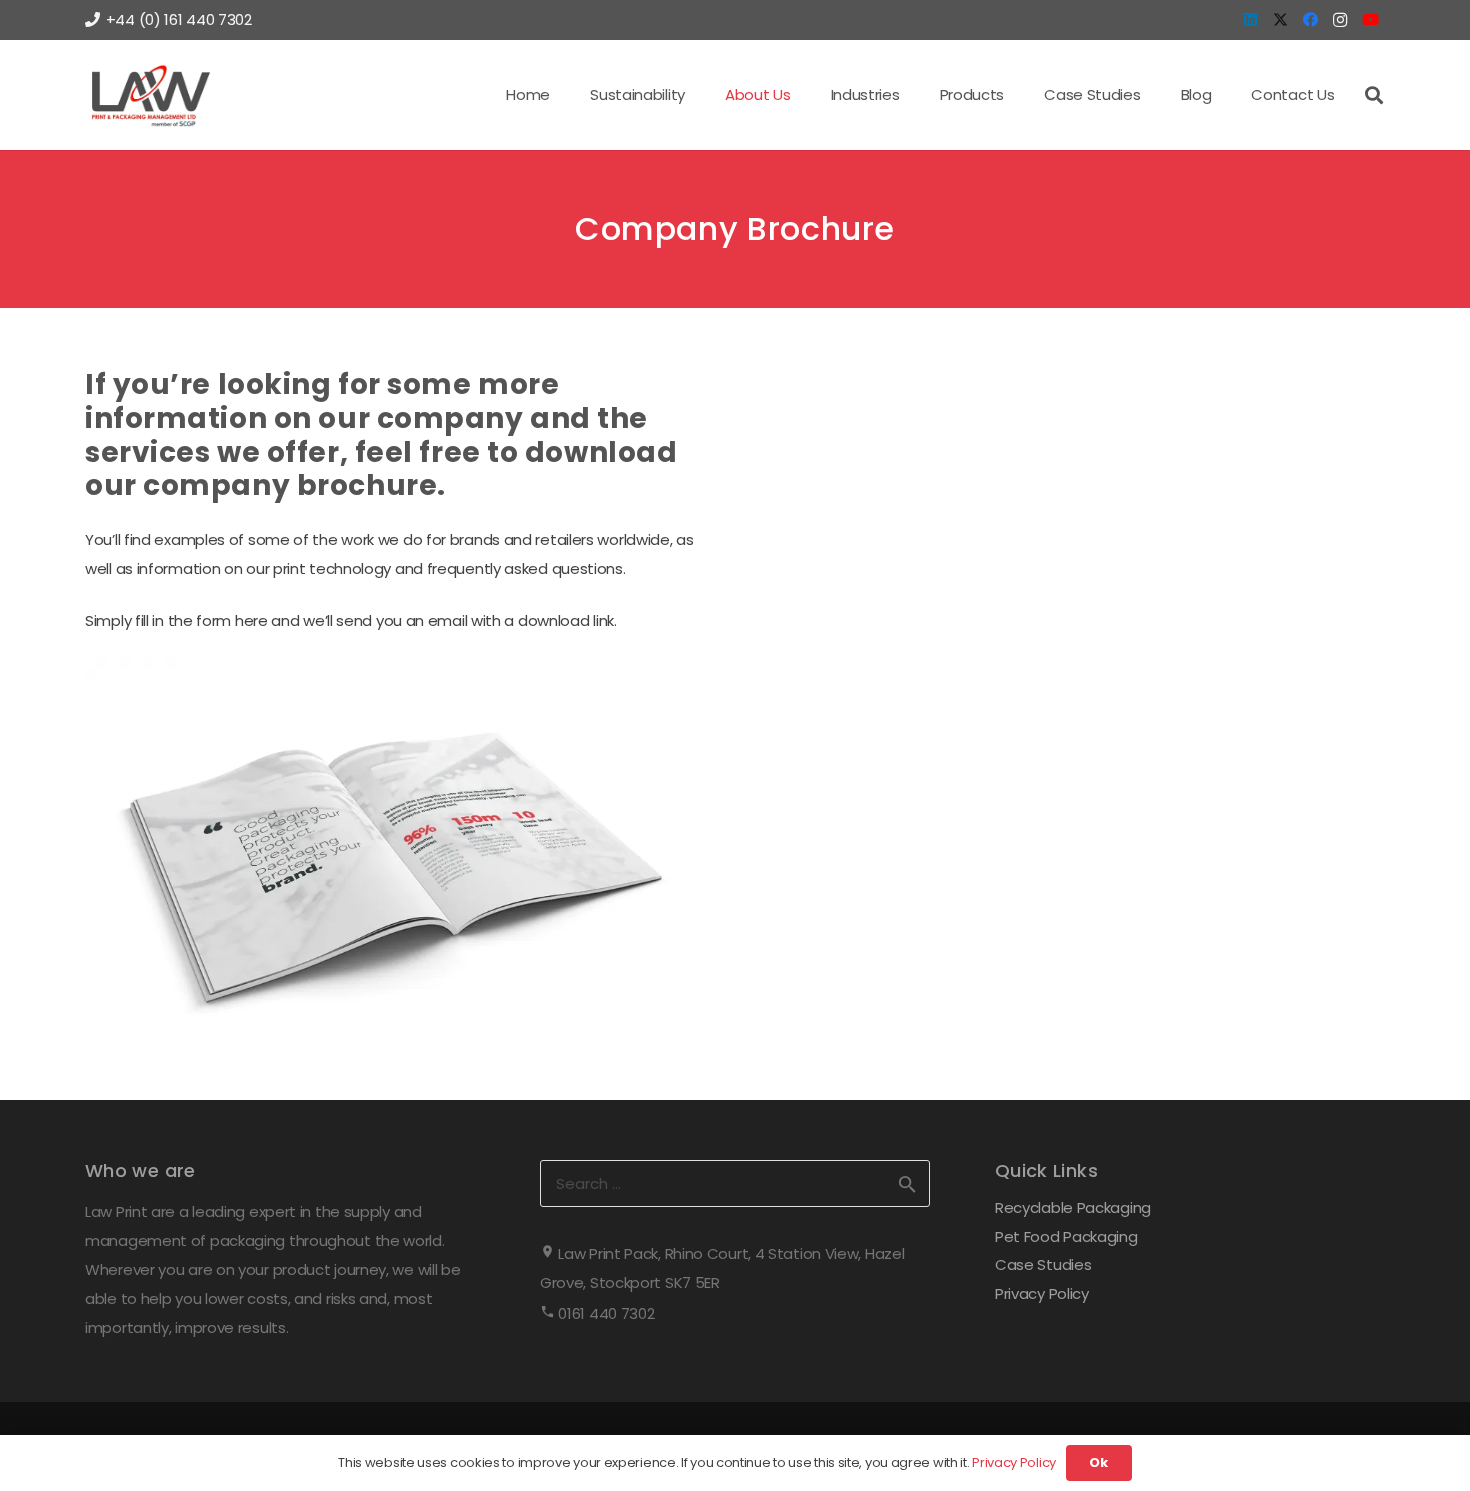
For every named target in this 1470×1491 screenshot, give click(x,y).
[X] (1280, 20)
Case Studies (1043, 1264)
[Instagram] (1340, 20)
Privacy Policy (1042, 1293)
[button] (697, 95)
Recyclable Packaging (1073, 1207)
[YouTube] (1370, 20)
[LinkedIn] (1250, 20)
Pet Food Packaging (1066, 1236)
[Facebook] (1310, 20)
